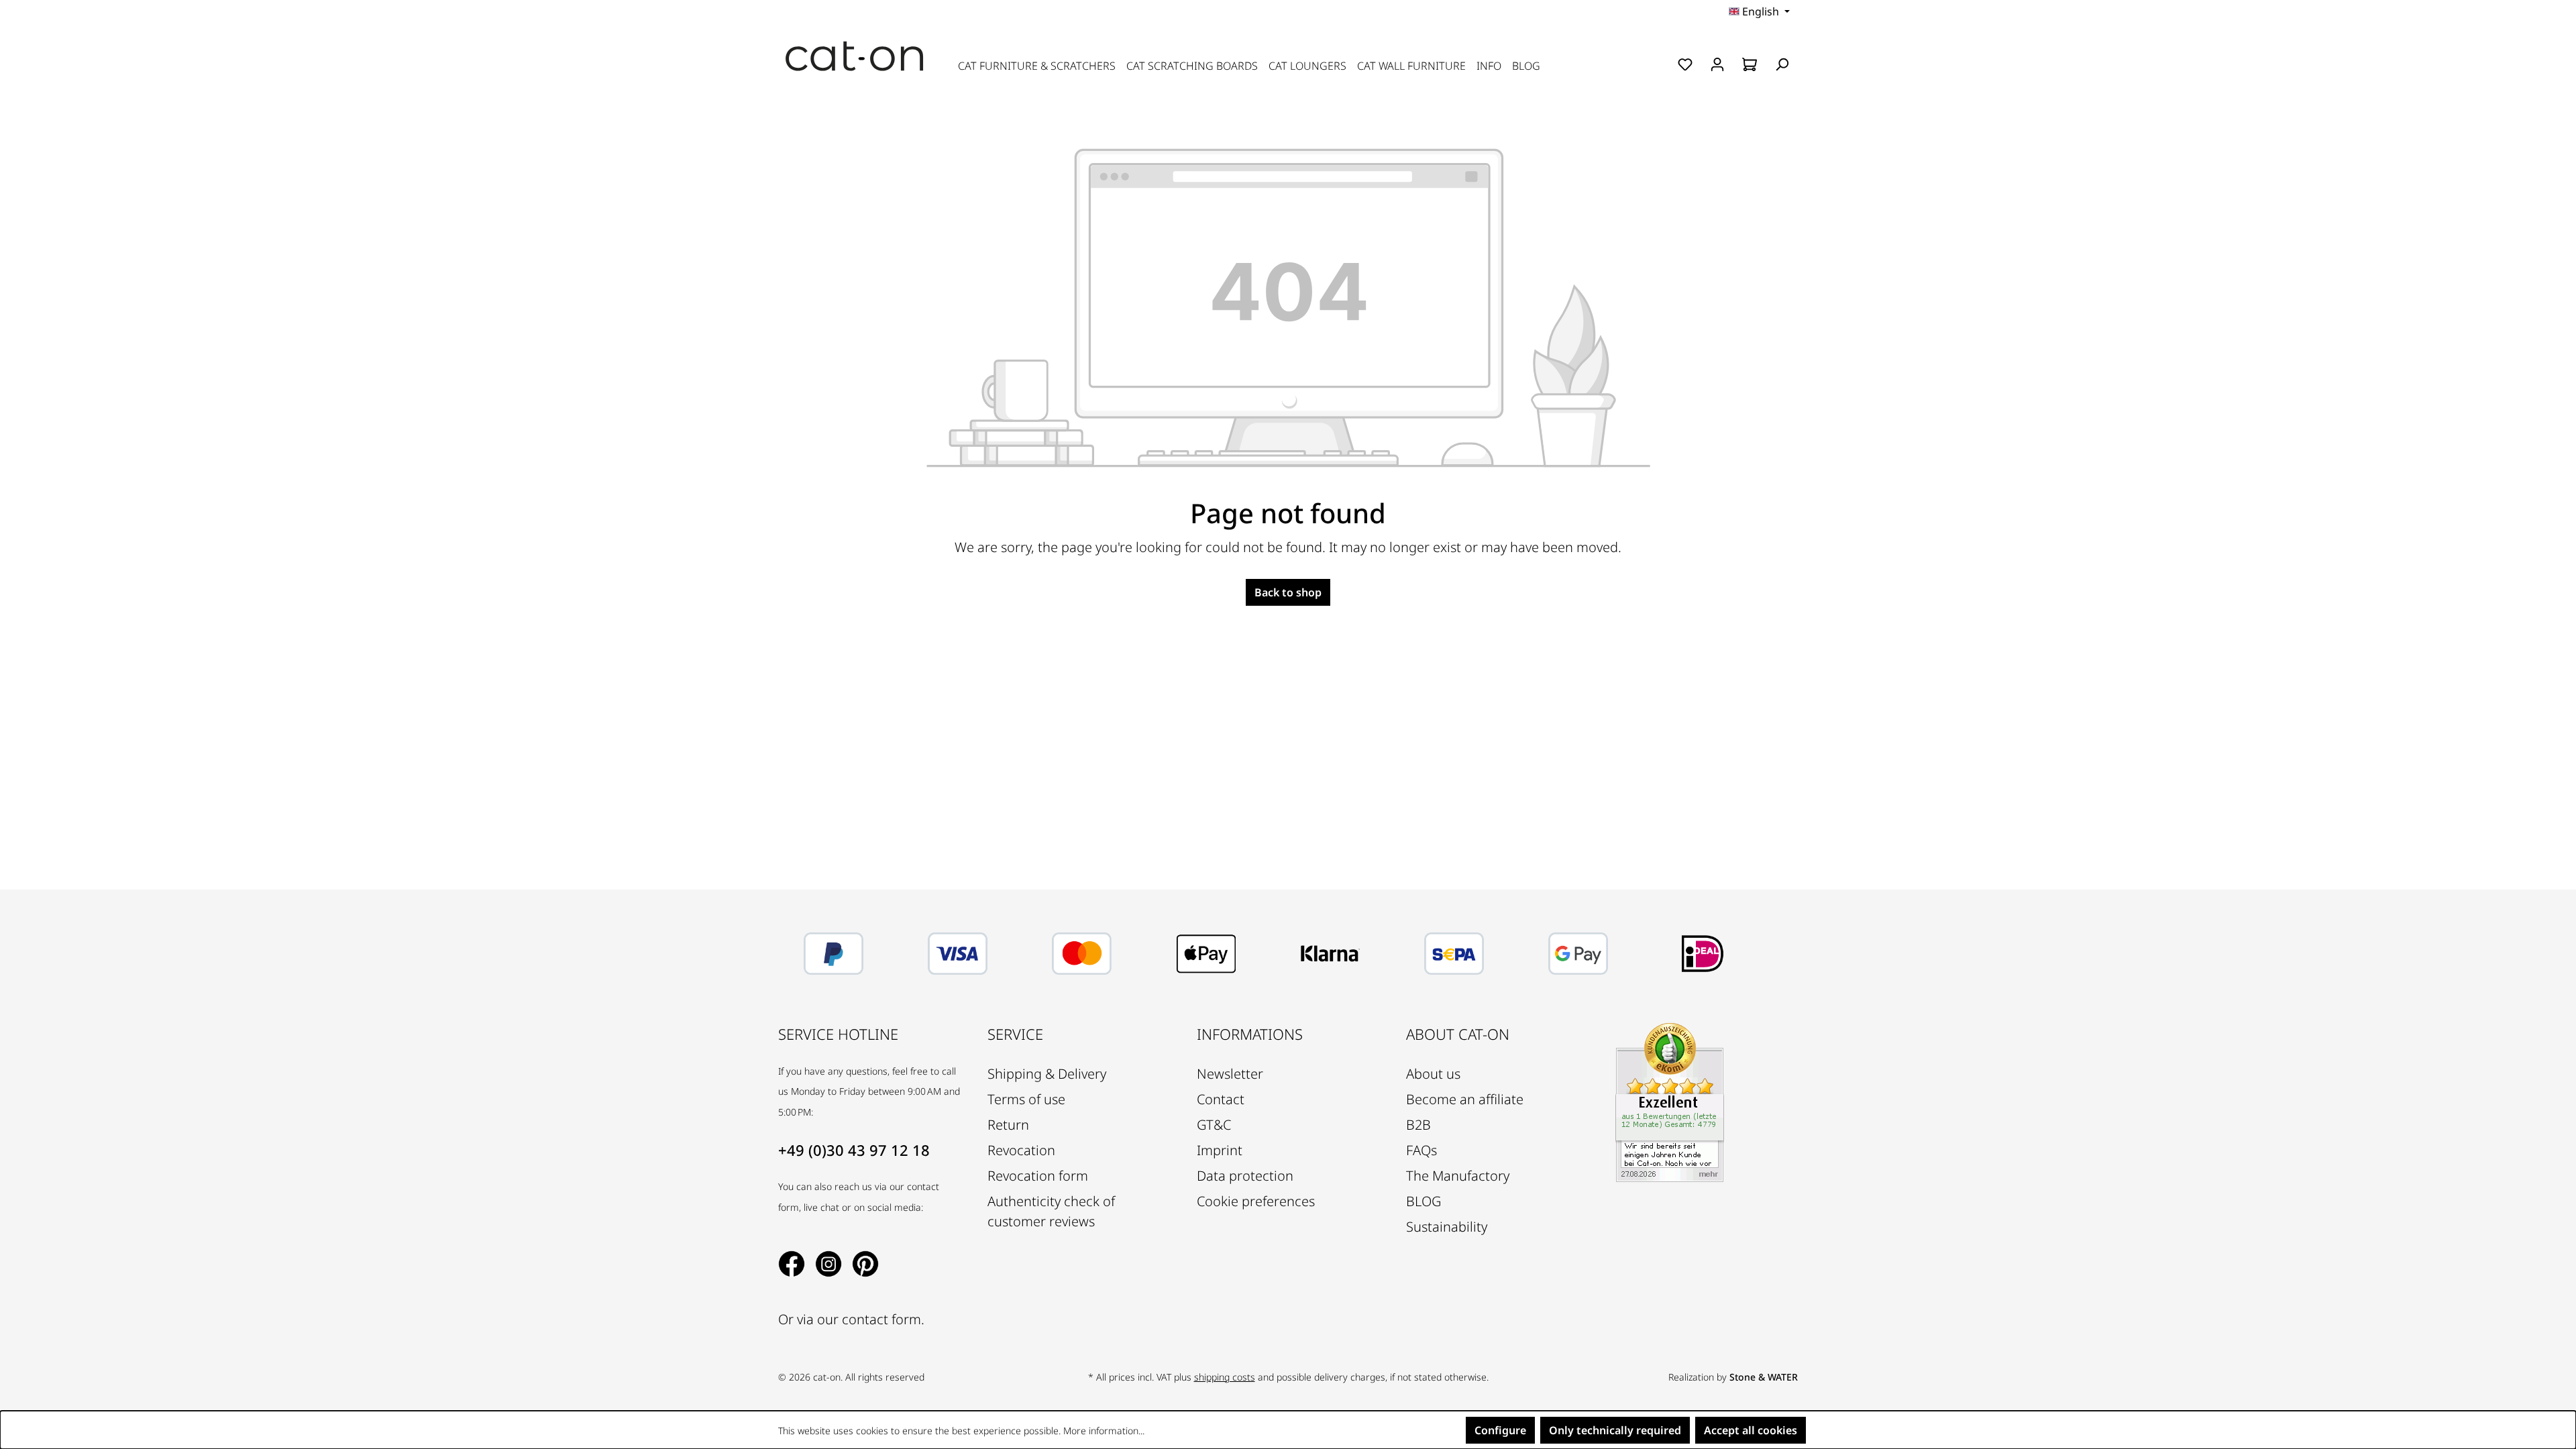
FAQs (1421, 1150)
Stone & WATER (1764, 1377)
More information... (1104, 1431)
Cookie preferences (1256, 1201)
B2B (1418, 1125)
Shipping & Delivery (1047, 1074)
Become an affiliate (1465, 1099)
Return (1008, 1125)
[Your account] (1717, 64)
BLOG (1424, 1201)
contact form (881, 1319)
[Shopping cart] (1750, 64)
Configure (1500, 1430)
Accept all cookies (1751, 1430)
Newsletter (1230, 1074)
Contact (1221, 1099)
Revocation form (1038, 1176)
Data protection (1245, 1176)
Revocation (1021, 1150)
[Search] (1782, 64)
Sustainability (1447, 1227)
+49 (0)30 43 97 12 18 (854, 1150)
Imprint (1220, 1150)
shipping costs (1225, 1377)
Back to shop (1288, 592)
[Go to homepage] (855, 56)
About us (1433, 1074)
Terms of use (1026, 1099)
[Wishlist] (1685, 64)
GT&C (1214, 1125)
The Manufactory (1458, 1176)
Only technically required (1615, 1430)
